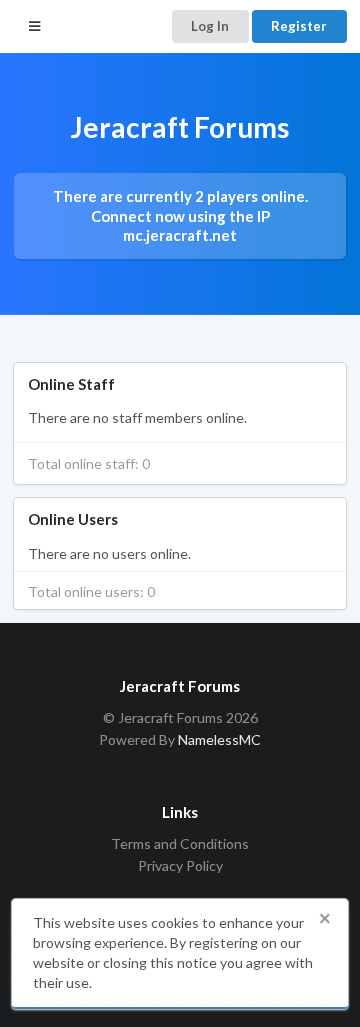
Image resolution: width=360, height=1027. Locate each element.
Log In (210, 26)
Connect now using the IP (180, 225)
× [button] (325, 919)
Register (299, 26)
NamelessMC (219, 739)
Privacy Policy (180, 865)
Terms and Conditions (180, 844)
